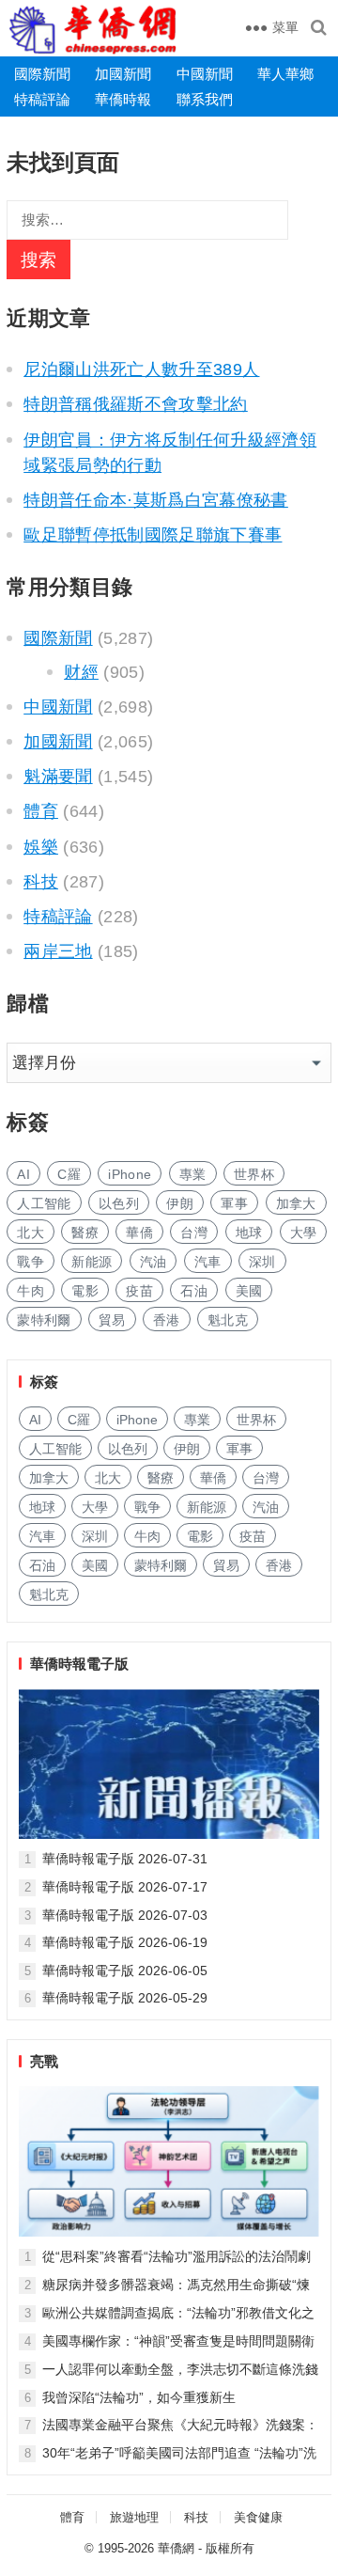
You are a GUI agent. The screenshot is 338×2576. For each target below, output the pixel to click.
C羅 (69, 1174)
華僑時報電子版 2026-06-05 (125, 1971)
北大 (31, 1233)
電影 (85, 1291)
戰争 (31, 1262)
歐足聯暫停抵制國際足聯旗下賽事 (153, 535)
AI (23, 1174)
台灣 (194, 1233)
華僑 (139, 1233)
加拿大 (296, 1203)
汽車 (208, 1262)
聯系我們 (205, 99)
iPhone (130, 1174)
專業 (193, 1174)
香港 (167, 1320)
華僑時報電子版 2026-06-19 (125, 1942)
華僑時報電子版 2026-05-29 (125, 1998)
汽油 (154, 1262)
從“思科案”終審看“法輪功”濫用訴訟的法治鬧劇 (177, 2256)
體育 (41, 811)
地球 (249, 1233)
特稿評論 (42, 99)
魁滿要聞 (58, 777)
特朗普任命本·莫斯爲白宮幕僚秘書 (156, 500)
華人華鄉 (285, 74)
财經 (81, 672)
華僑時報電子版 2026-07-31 (125, 1859)
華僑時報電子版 (79, 1664)
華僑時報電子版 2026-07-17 (125, 1887)
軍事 (234, 1203)
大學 (304, 1233)
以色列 (119, 1203)
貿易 (112, 1320)
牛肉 (31, 1291)
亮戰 (44, 2061)
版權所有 (230, 2548)
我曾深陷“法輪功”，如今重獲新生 (139, 2397)
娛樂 (41, 847)
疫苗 (139, 1291)
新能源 (92, 1262)
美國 (249, 1291)
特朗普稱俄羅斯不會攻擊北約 (136, 404)
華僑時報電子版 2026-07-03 (125, 1915)
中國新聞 (205, 74)
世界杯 (254, 1174)
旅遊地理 (134, 2517)
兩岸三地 (58, 951)
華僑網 (176, 2548)
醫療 (85, 1233)
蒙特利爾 (44, 1320)
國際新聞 (42, 74)
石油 (194, 1291)
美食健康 (258, 2517)
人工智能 (44, 1203)
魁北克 (228, 1320)
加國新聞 (123, 74)
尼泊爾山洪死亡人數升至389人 (141, 369)
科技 (41, 882)
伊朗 (180, 1203)
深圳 (262, 1262)
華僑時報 (123, 99)
